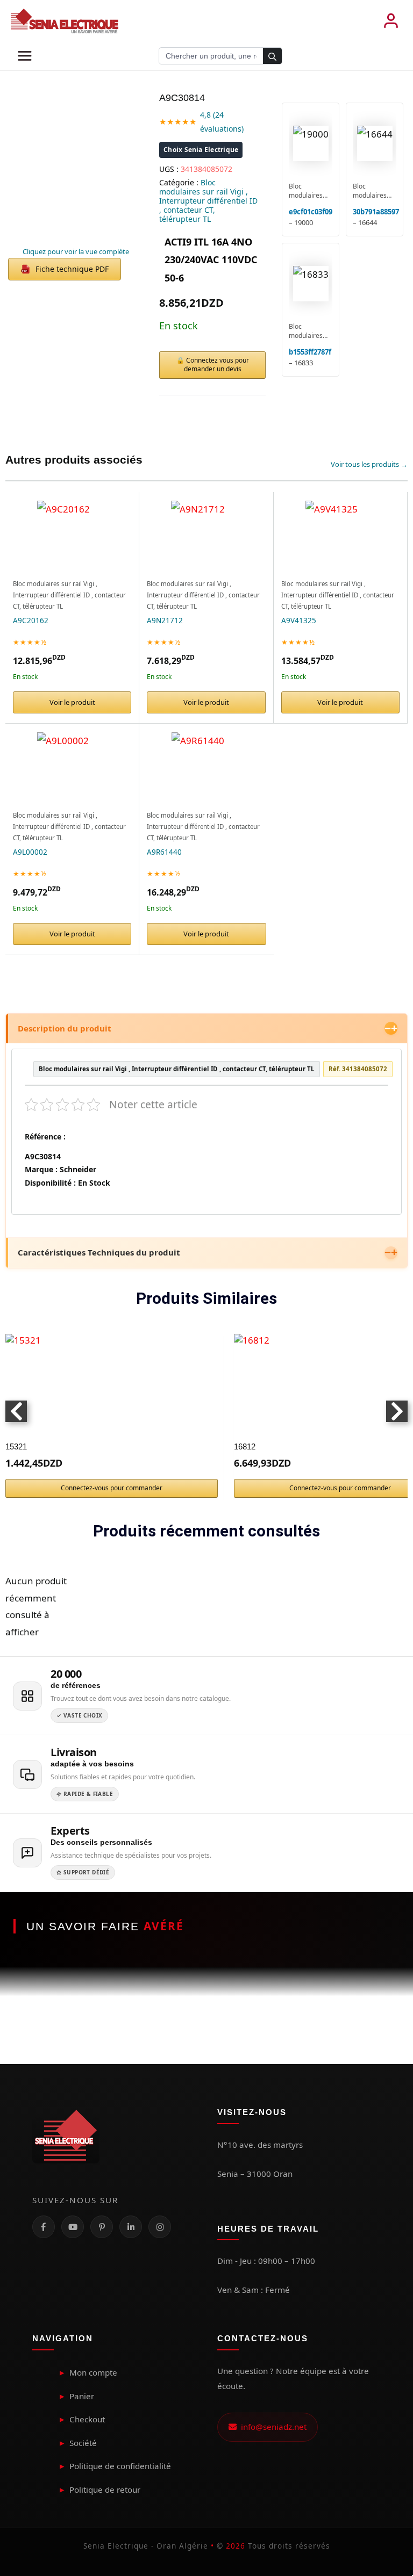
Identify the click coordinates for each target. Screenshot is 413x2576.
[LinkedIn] (131, 2227)
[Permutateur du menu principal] (25, 56)
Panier (82, 2396)
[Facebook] (44, 2227)
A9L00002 (30, 852)
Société (83, 2443)
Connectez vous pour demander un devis (216, 365)
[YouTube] (73, 2227)
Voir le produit (72, 702)
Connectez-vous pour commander (112, 1488)
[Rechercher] (272, 56)
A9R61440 (164, 852)
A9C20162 (31, 620)
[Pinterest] (102, 2227)
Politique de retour (105, 2490)
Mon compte (93, 2372)
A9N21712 (165, 620)
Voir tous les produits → (369, 464)
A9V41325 (299, 620)
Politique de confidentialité (120, 2466)
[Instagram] (160, 2227)
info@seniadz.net (272, 2427)
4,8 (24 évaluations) (222, 122)
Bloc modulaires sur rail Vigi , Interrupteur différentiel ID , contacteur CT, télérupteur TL (208, 201)
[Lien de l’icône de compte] (391, 21)
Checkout (87, 2419)
